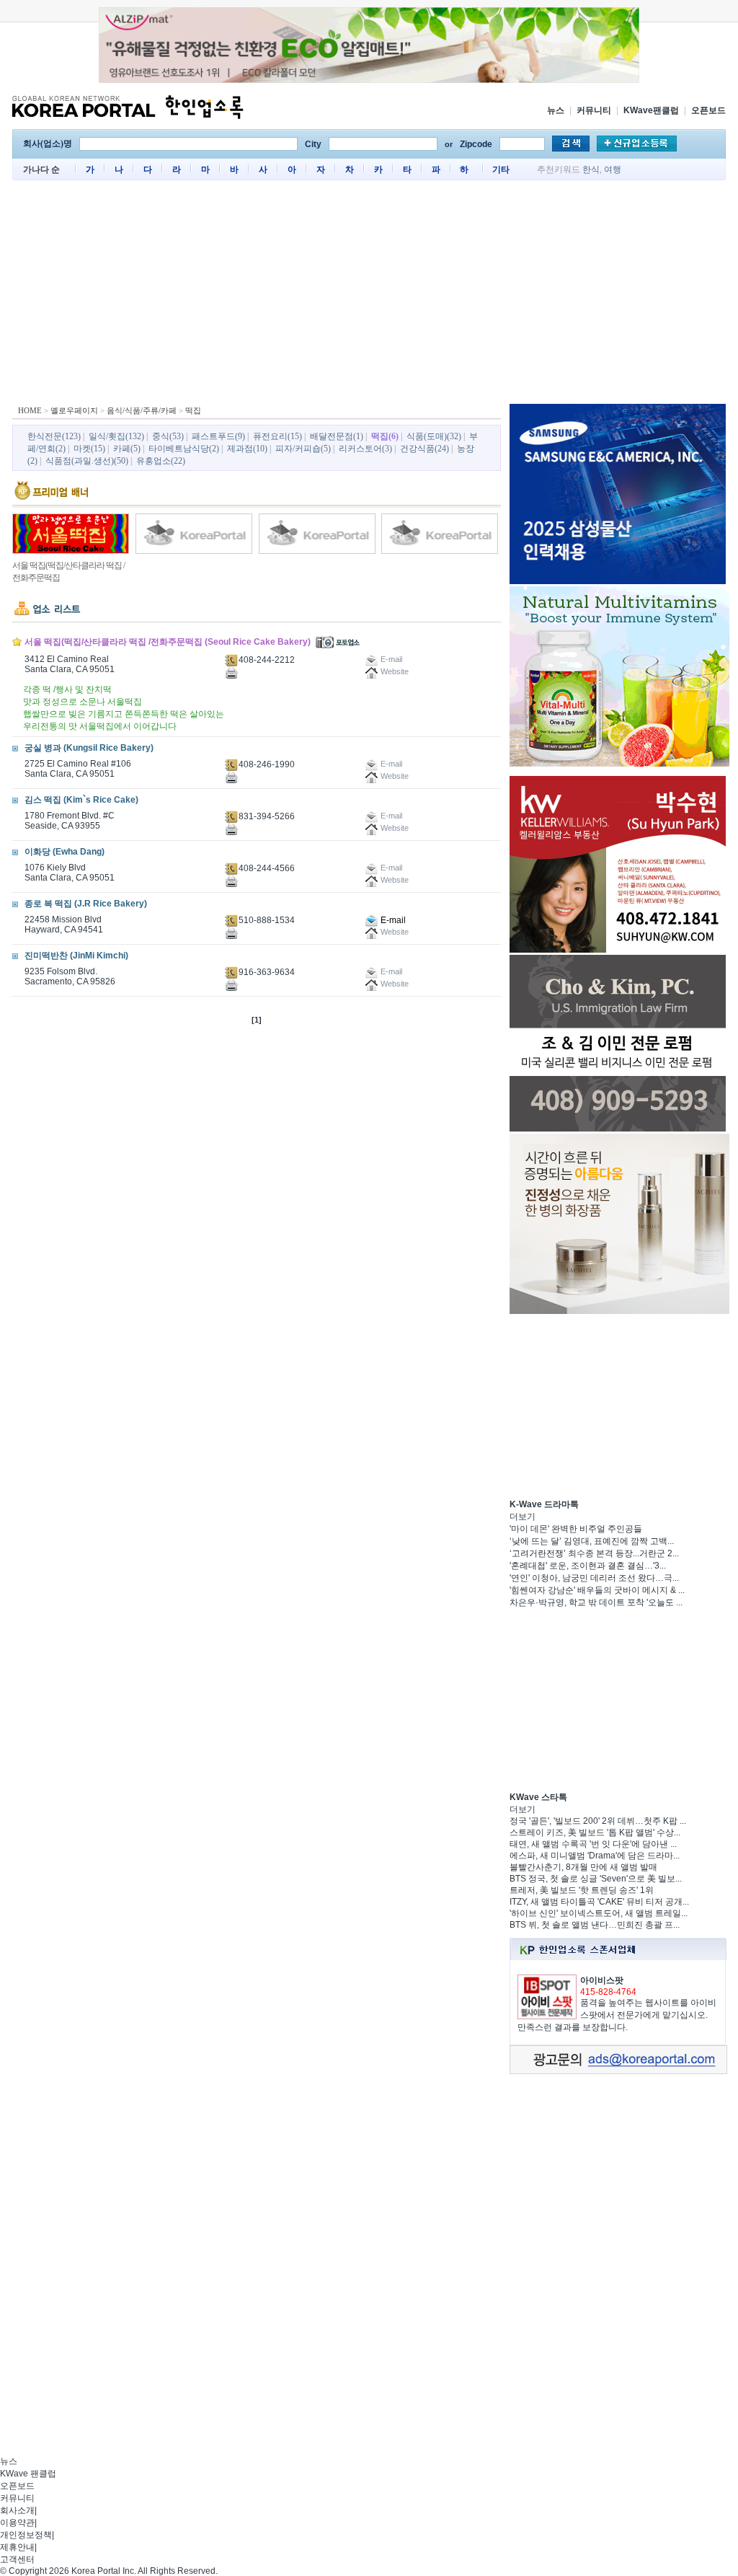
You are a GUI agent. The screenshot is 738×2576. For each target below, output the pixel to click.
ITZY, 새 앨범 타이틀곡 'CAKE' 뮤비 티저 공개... (599, 1902)
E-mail (392, 920)
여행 (613, 169)
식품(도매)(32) (434, 436)
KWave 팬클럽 (28, 2474)
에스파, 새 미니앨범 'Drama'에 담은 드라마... (595, 1856)
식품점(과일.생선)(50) (87, 461)
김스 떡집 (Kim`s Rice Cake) (81, 800)
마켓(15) (89, 449)
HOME (30, 410)
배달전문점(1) (337, 436)
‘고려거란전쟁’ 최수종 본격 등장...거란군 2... (594, 1553)
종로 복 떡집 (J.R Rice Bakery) (86, 904)
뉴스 (556, 110)
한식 (591, 169)
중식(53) (168, 436)
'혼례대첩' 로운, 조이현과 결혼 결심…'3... (588, 1566)
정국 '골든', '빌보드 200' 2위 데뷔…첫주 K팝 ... (598, 1821)
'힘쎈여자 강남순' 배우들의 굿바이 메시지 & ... (597, 1590)
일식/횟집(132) (116, 436)
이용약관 (17, 2523)
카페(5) (127, 449)
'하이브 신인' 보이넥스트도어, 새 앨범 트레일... (599, 1913)
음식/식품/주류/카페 (142, 410)
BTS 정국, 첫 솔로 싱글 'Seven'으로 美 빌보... (596, 1879)
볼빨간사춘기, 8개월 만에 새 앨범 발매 (583, 1867)
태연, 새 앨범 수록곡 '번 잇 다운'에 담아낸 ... (593, 1844)
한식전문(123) (54, 436)
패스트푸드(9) (218, 436)
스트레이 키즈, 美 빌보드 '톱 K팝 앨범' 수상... (595, 1832)
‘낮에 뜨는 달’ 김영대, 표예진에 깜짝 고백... (592, 1541)
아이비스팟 (602, 1980)
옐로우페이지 (74, 410)
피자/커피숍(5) (303, 449)
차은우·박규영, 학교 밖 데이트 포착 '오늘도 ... (596, 1602)
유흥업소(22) (161, 461)
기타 (501, 169)
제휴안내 (17, 2547)
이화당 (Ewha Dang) (65, 852)
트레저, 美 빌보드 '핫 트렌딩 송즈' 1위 (582, 1890)
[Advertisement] (369, 296)
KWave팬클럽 (651, 110)
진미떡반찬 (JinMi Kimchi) (76, 956)
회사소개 (17, 2510)
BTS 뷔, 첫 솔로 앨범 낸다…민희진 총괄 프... (595, 1925)
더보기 (523, 1517)
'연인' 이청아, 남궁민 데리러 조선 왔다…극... (594, 1578)
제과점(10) (247, 449)
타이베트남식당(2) (184, 449)
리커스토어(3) (365, 449)
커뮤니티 (594, 110)
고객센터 (17, 2559)
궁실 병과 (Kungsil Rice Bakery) (89, 748)
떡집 (193, 410)
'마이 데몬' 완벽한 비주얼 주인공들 (576, 1529)
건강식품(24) (424, 449)
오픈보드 (708, 110)
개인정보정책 (26, 2535)
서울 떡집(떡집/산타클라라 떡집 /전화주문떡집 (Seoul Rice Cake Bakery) (168, 642)
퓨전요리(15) (277, 436)
